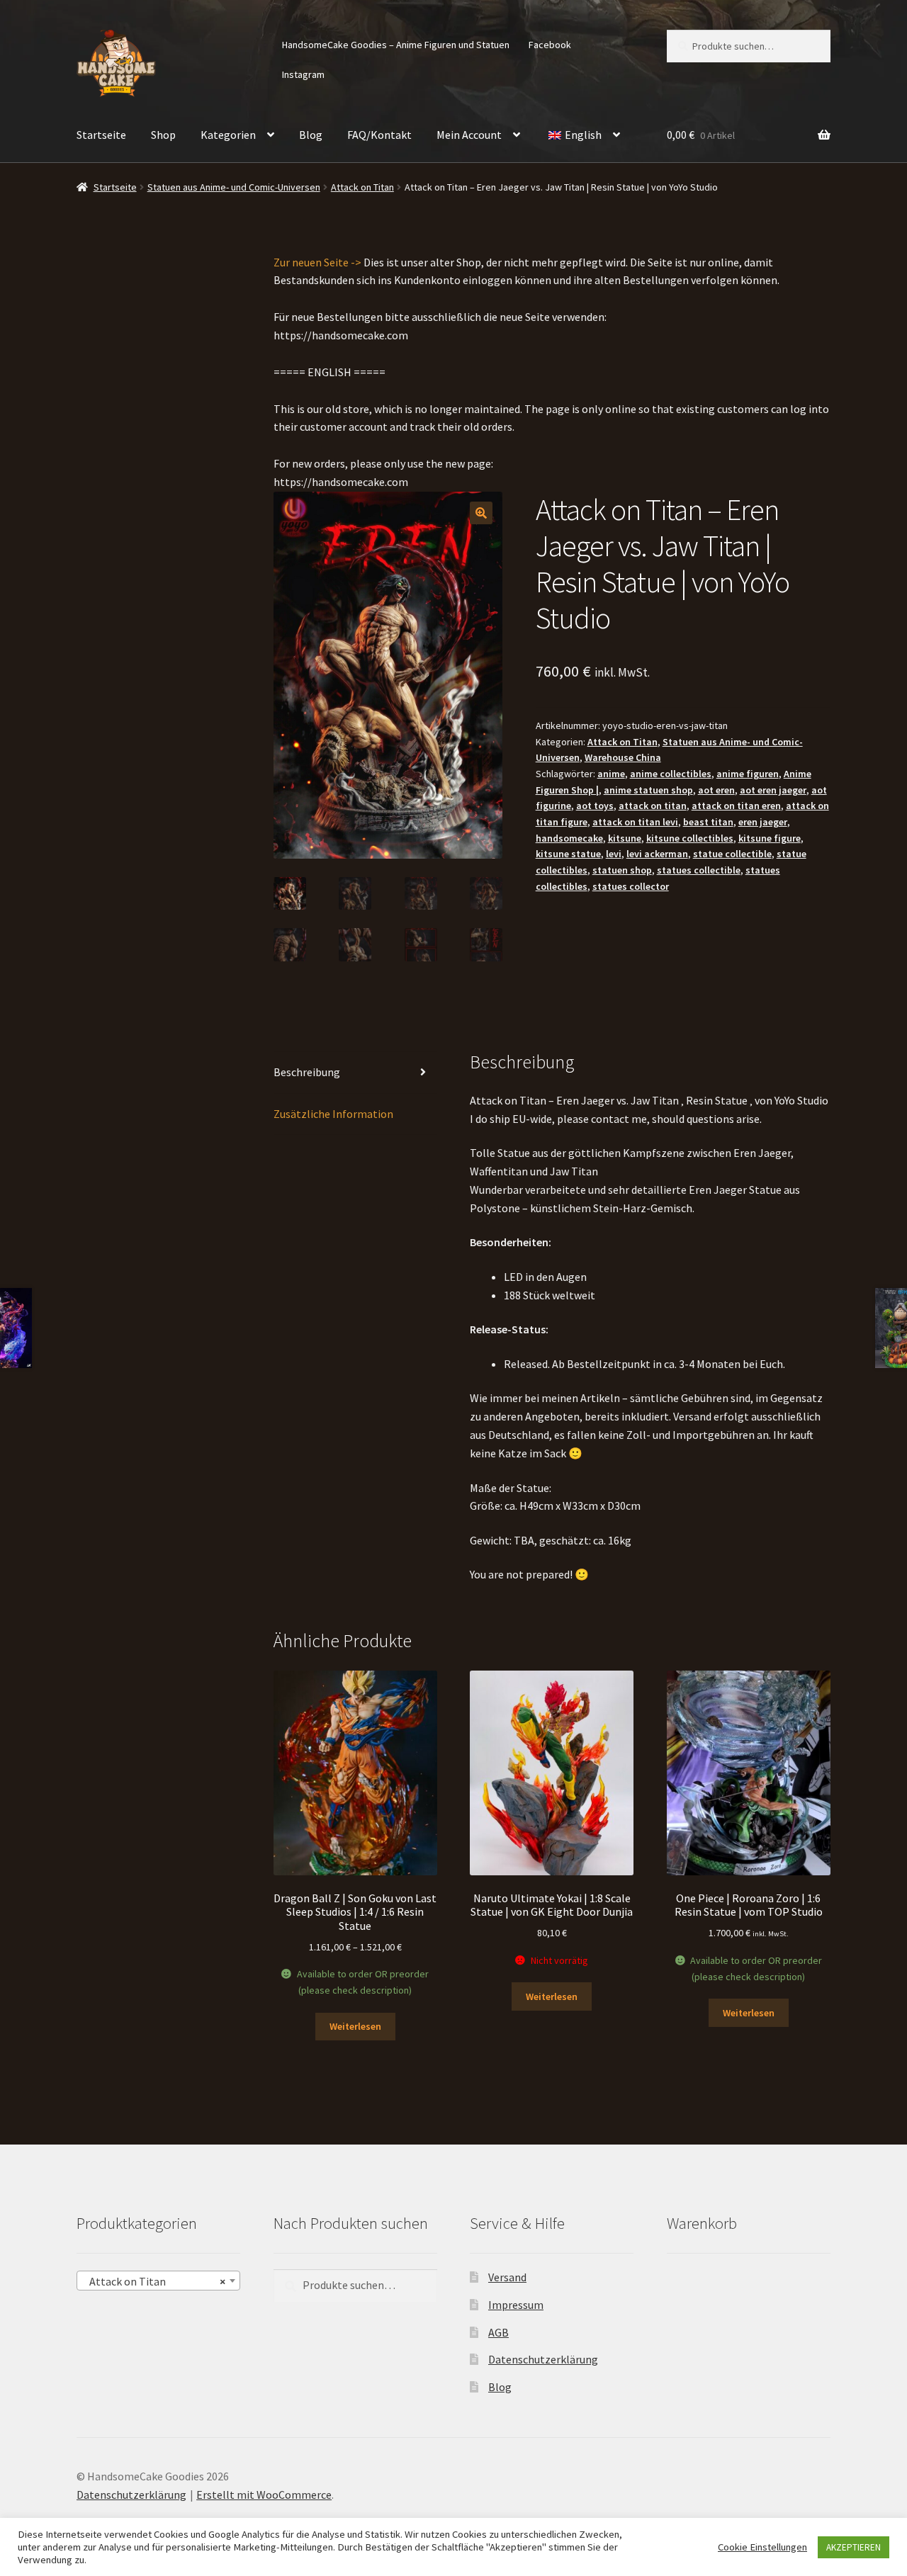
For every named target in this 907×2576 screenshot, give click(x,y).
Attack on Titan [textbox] (154, 2281)
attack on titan (653, 806)
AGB (498, 2332)
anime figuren (748, 774)
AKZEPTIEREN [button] (854, 2547)
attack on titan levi (635, 822)
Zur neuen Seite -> (317, 262)
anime (611, 774)
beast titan (708, 822)
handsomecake (569, 838)
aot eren (716, 790)
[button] (481, 513)
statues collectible (699, 870)
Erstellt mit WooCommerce (264, 2495)
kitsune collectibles (690, 838)
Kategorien (228, 135)
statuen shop (622, 870)
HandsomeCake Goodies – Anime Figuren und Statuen (396, 45)
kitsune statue (568, 854)
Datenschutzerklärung (543, 2359)
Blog (311, 135)
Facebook (550, 45)
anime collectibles (671, 774)
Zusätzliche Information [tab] (333, 1114)
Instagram (303, 74)
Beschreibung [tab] (307, 1072)
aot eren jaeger (773, 790)
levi (614, 854)
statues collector (631, 886)
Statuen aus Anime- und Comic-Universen (234, 187)
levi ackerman (657, 854)
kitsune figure (770, 838)
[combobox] (158, 2281)
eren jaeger (763, 822)
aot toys (595, 806)
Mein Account (469, 135)
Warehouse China (623, 757)
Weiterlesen (355, 2026)
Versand (507, 2277)
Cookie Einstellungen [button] (762, 2547)
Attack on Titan (362, 187)
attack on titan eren (736, 806)
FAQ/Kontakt (379, 135)
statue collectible (732, 854)
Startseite (101, 135)
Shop (163, 135)
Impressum (516, 2305)
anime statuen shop (648, 790)
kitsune (625, 838)
